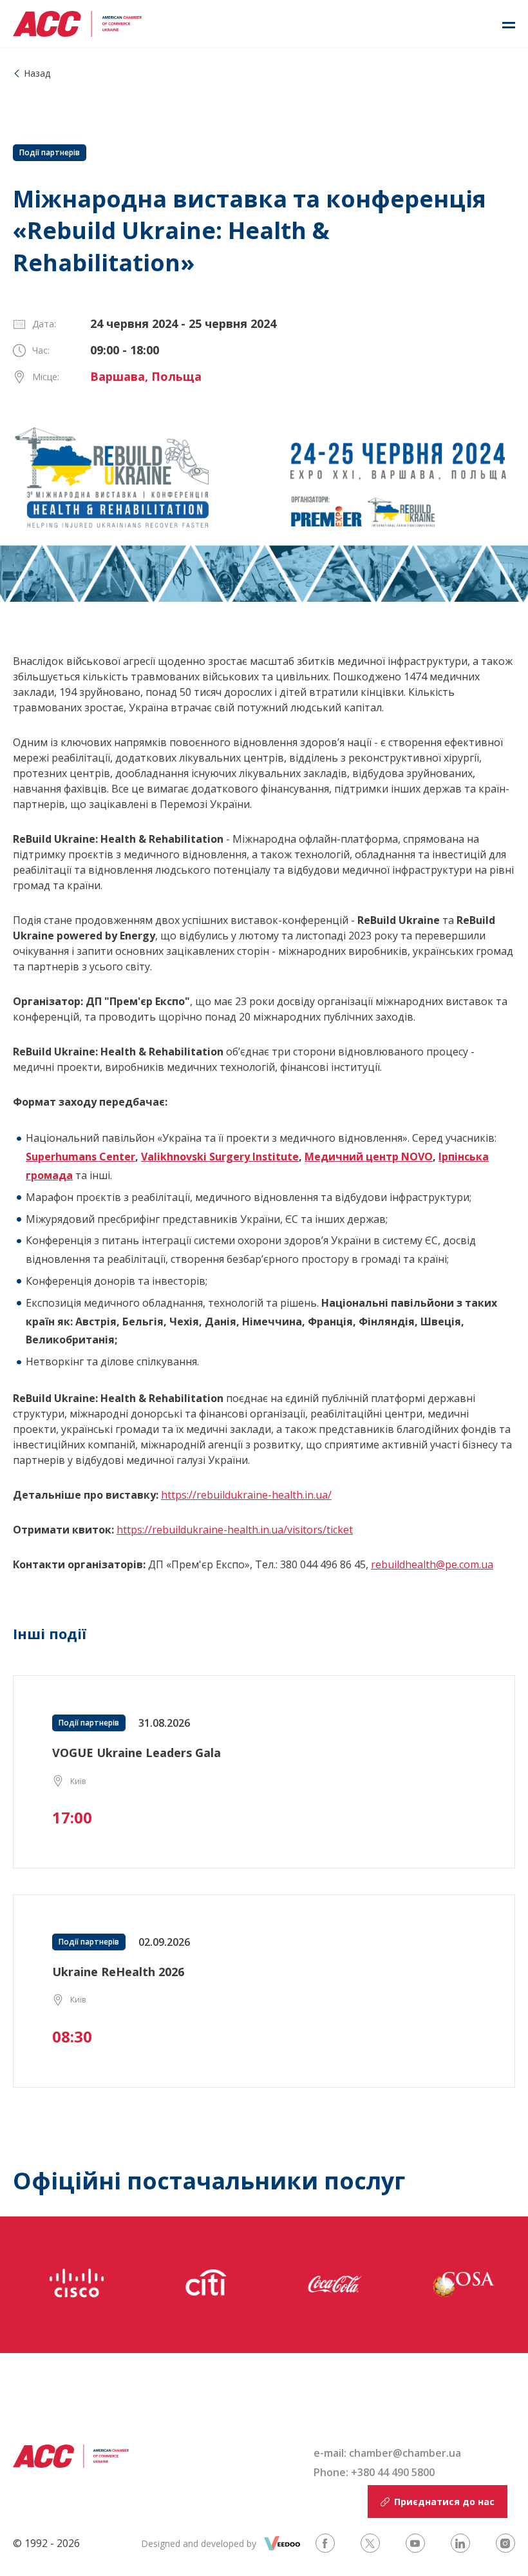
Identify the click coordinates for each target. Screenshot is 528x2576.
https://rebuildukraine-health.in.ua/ (246, 1495)
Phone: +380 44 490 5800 (374, 2472)
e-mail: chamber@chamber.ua (387, 2453)
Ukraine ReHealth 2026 (118, 1972)
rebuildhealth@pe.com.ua (432, 1564)
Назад (37, 73)
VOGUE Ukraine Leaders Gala (137, 1753)
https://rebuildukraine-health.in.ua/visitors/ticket (235, 1530)
